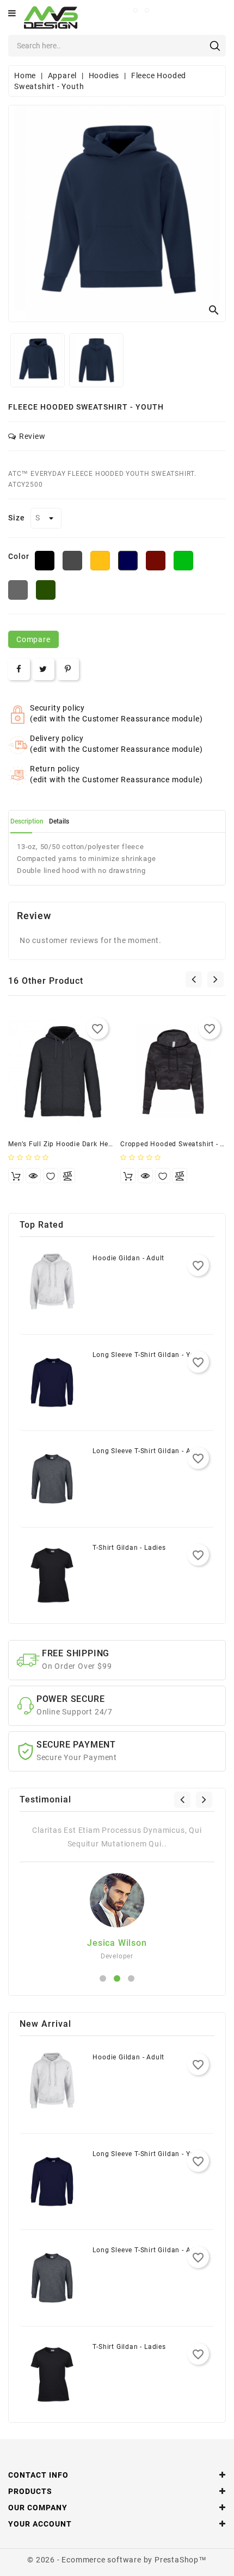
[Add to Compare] (67, 1176)
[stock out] (16, 1176)
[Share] (19, 669)
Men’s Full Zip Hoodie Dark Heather (67, 1144)
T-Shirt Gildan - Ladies (129, 1548)
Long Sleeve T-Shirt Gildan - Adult (148, 1451)
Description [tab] (27, 821)
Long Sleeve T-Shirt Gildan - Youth (149, 1355)
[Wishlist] (51, 1176)
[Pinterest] (68, 669)
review (32, 436)
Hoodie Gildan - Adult (128, 1258)
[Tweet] (43, 669)
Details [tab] (59, 821)
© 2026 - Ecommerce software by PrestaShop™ (117, 2560)
